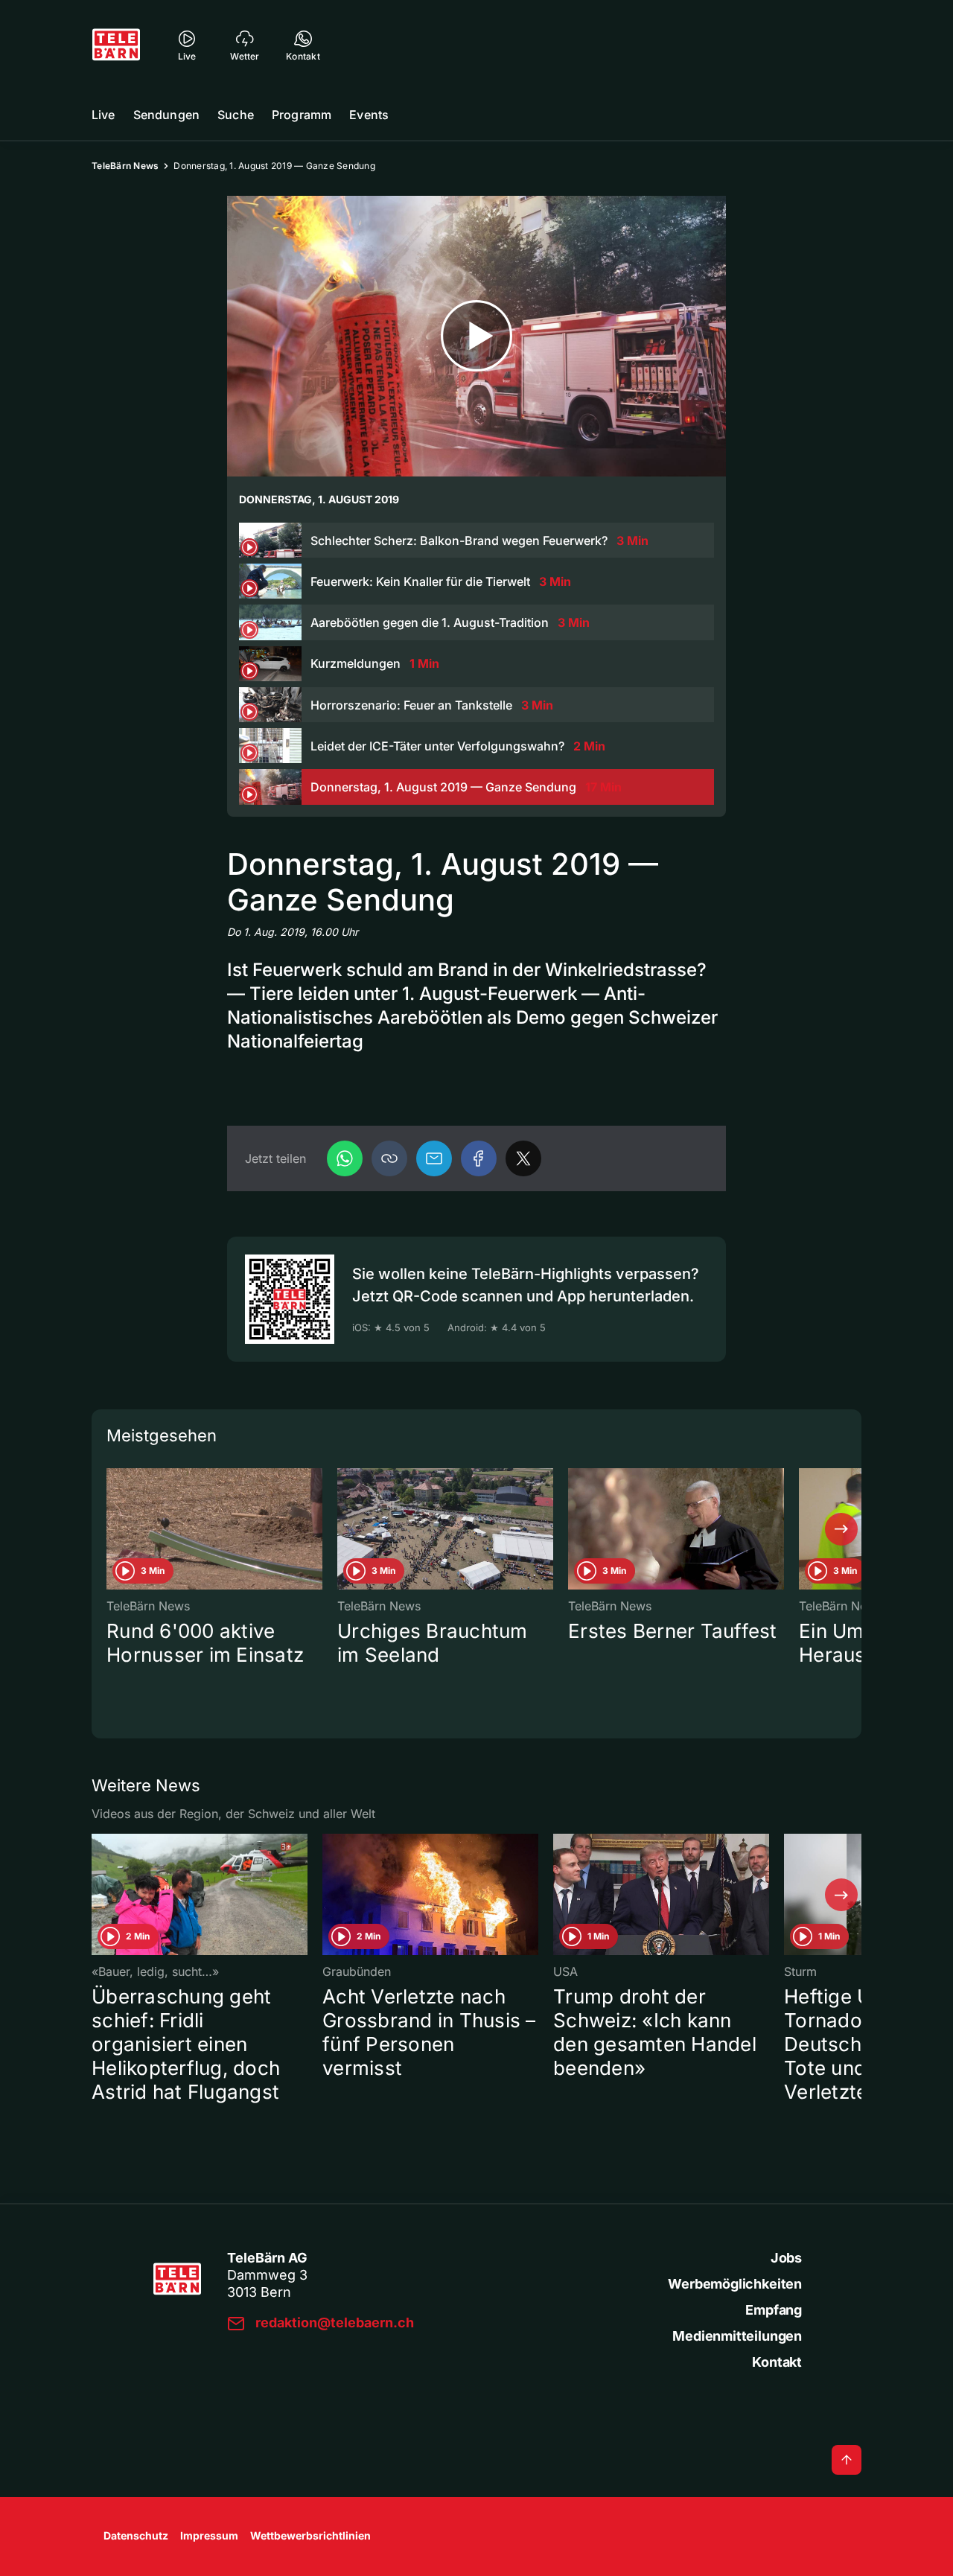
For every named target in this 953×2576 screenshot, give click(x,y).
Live (103, 115)
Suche (236, 115)
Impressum (209, 2535)
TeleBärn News (125, 166)
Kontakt (777, 2362)
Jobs (786, 2258)
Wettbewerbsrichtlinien (310, 2535)
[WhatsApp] (345, 1158)
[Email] (434, 1158)
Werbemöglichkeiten (735, 2284)
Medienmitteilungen (737, 2336)
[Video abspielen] (476, 336)
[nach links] (112, 1529)
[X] (523, 1158)
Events (369, 115)
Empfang (774, 2310)
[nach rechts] (841, 1529)
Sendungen (166, 115)
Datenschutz (136, 2535)
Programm (302, 115)
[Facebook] (479, 1158)
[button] (389, 1158)
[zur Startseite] (116, 45)
